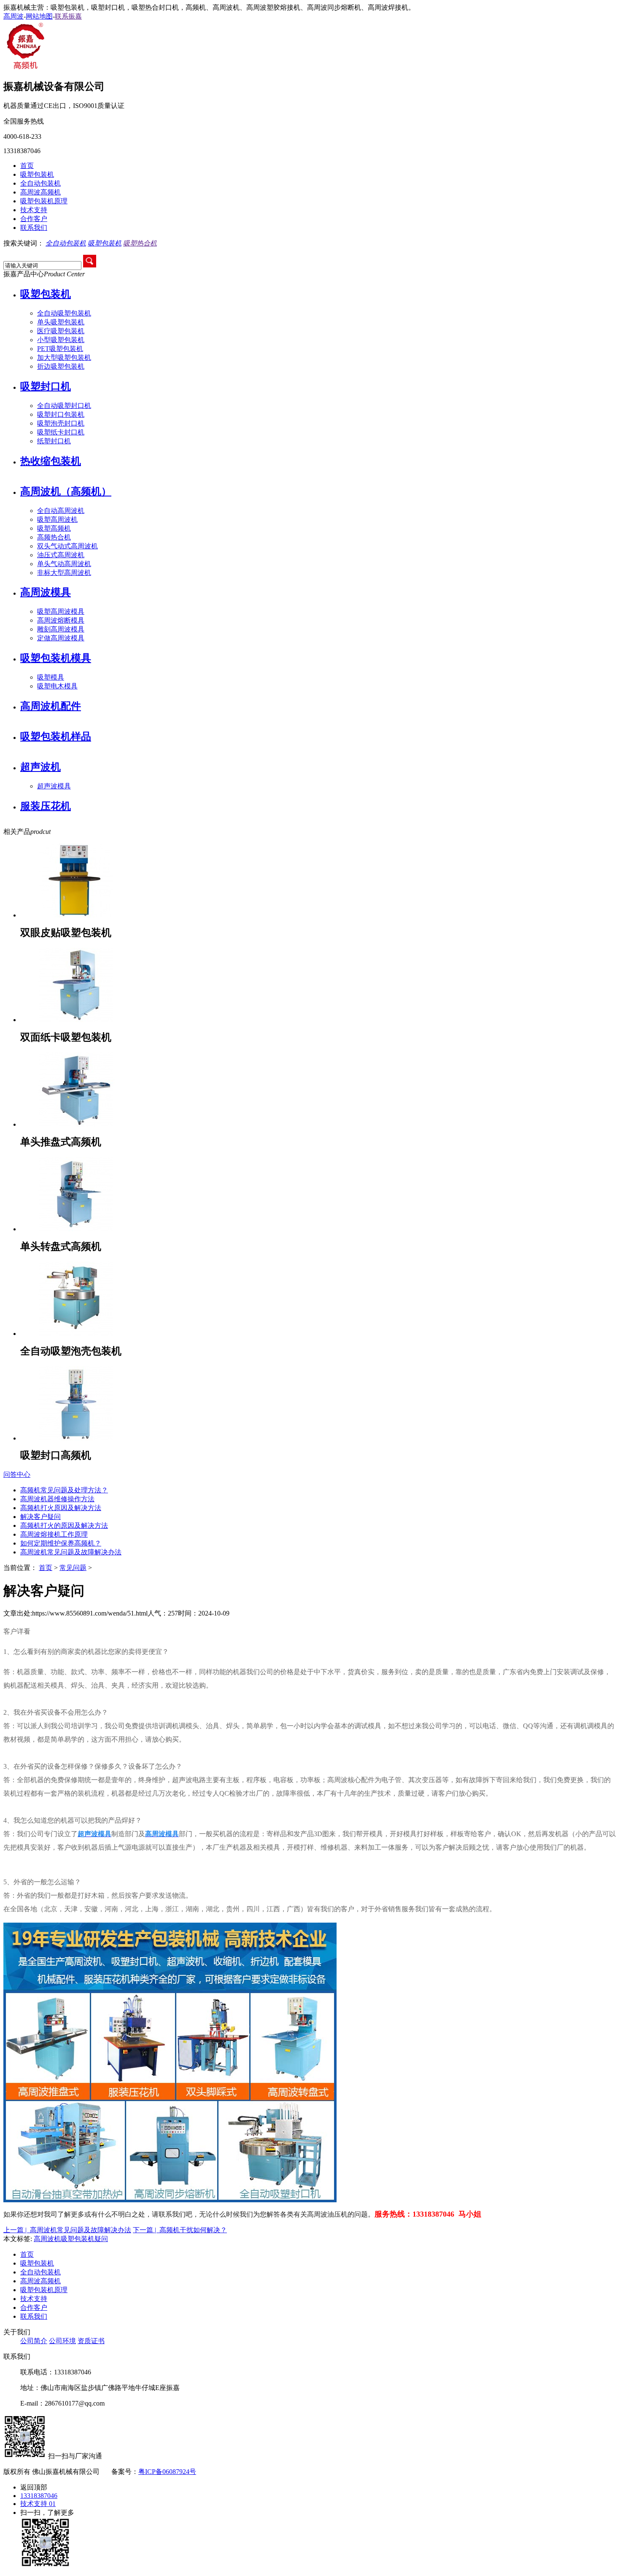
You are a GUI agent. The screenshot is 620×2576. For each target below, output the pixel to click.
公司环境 (62, 2341)
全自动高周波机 (61, 511)
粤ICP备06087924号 (167, 2472)
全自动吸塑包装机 (64, 313)
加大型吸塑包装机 (64, 357)
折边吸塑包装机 (61, 366)
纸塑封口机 (54, 441)
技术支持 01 (38, 2504)
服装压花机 (46, 806)
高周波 (13, 16)
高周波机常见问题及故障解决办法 (71, 1552)
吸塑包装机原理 (44, 201)
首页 (27, 166)
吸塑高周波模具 (61, 611)
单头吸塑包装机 (61, 322)
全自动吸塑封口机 (64, 406)
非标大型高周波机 (64, 573)
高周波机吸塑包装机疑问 (71, 2239)
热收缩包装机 (51, 461)
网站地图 (39, 16)
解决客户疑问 (40, 1517)
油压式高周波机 (61, 555)
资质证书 (91, 2341)
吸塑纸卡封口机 (61, 432)
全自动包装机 (40, 183)
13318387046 (39, 2496)
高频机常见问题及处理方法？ (64, 1490)
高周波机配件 (51, 706)
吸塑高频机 (54, 528)
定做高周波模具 (61, 638)
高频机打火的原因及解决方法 (64, 1525)
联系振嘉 (68, 16)
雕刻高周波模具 (61, 629)
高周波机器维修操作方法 (57, 1499)
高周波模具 (46, 592)
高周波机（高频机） (66, 491)
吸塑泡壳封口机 (61, 423)
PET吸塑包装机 (60, 349)
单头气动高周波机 (64, 564)
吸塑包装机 (37, 174)
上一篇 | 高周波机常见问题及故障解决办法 (67, 2230)
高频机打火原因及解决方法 (61, 1508)
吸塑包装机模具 (56, 658)
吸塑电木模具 (57, 686)
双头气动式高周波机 (67, 546)
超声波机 (40, 767)
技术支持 (34, 210)
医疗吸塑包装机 (61, 331)
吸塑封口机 (46, 386)
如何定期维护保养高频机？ (61, 1543)
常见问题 (73, 1568)
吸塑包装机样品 (56, 736)
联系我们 (34, 228)
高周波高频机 (40, 192)
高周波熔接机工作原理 (54, 1534)
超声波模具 (54, 786)
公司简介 (34, 2341)
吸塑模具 (51, 677)
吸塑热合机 (140, 243)
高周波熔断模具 (61, 620)
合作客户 (34, 219)
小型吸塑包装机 (61, 340)
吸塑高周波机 (57, 519)
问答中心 (17, 1474)
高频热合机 (54, 537)
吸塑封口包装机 (61, 414)
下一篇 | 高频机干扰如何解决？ (180, 2230)
